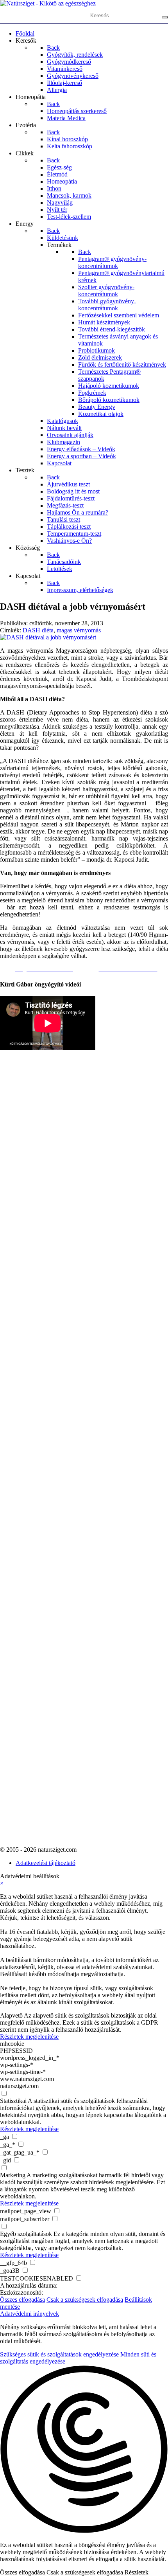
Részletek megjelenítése (29, 2037)
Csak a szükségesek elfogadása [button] (85, 2300)
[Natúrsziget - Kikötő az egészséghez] (48, 3)
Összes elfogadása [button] (22, 2300)
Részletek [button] (137, 2572)
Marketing (13, 2175)
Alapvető (11, 2015)
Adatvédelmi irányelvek (29, 2314)
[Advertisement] (31, 1255)
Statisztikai (13, 2101)
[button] (84, 2450)
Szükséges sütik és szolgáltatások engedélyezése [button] (59, 2354)
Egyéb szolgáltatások (26, 2234)
